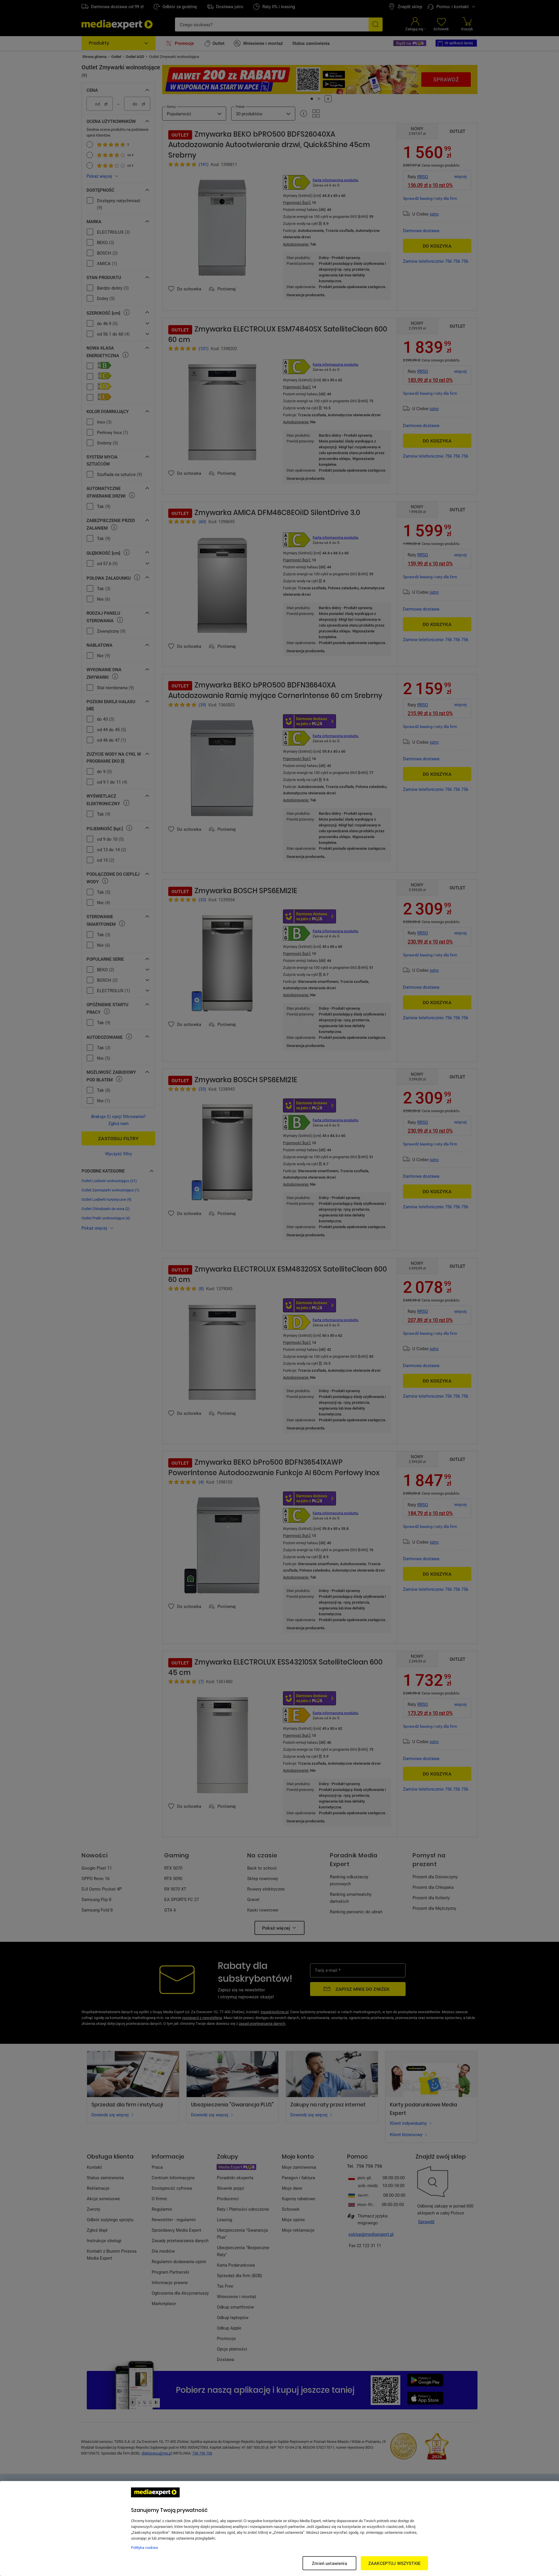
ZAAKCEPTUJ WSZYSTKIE (394, 2563)
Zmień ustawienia (329, 2563)
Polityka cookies (145, 2547)
